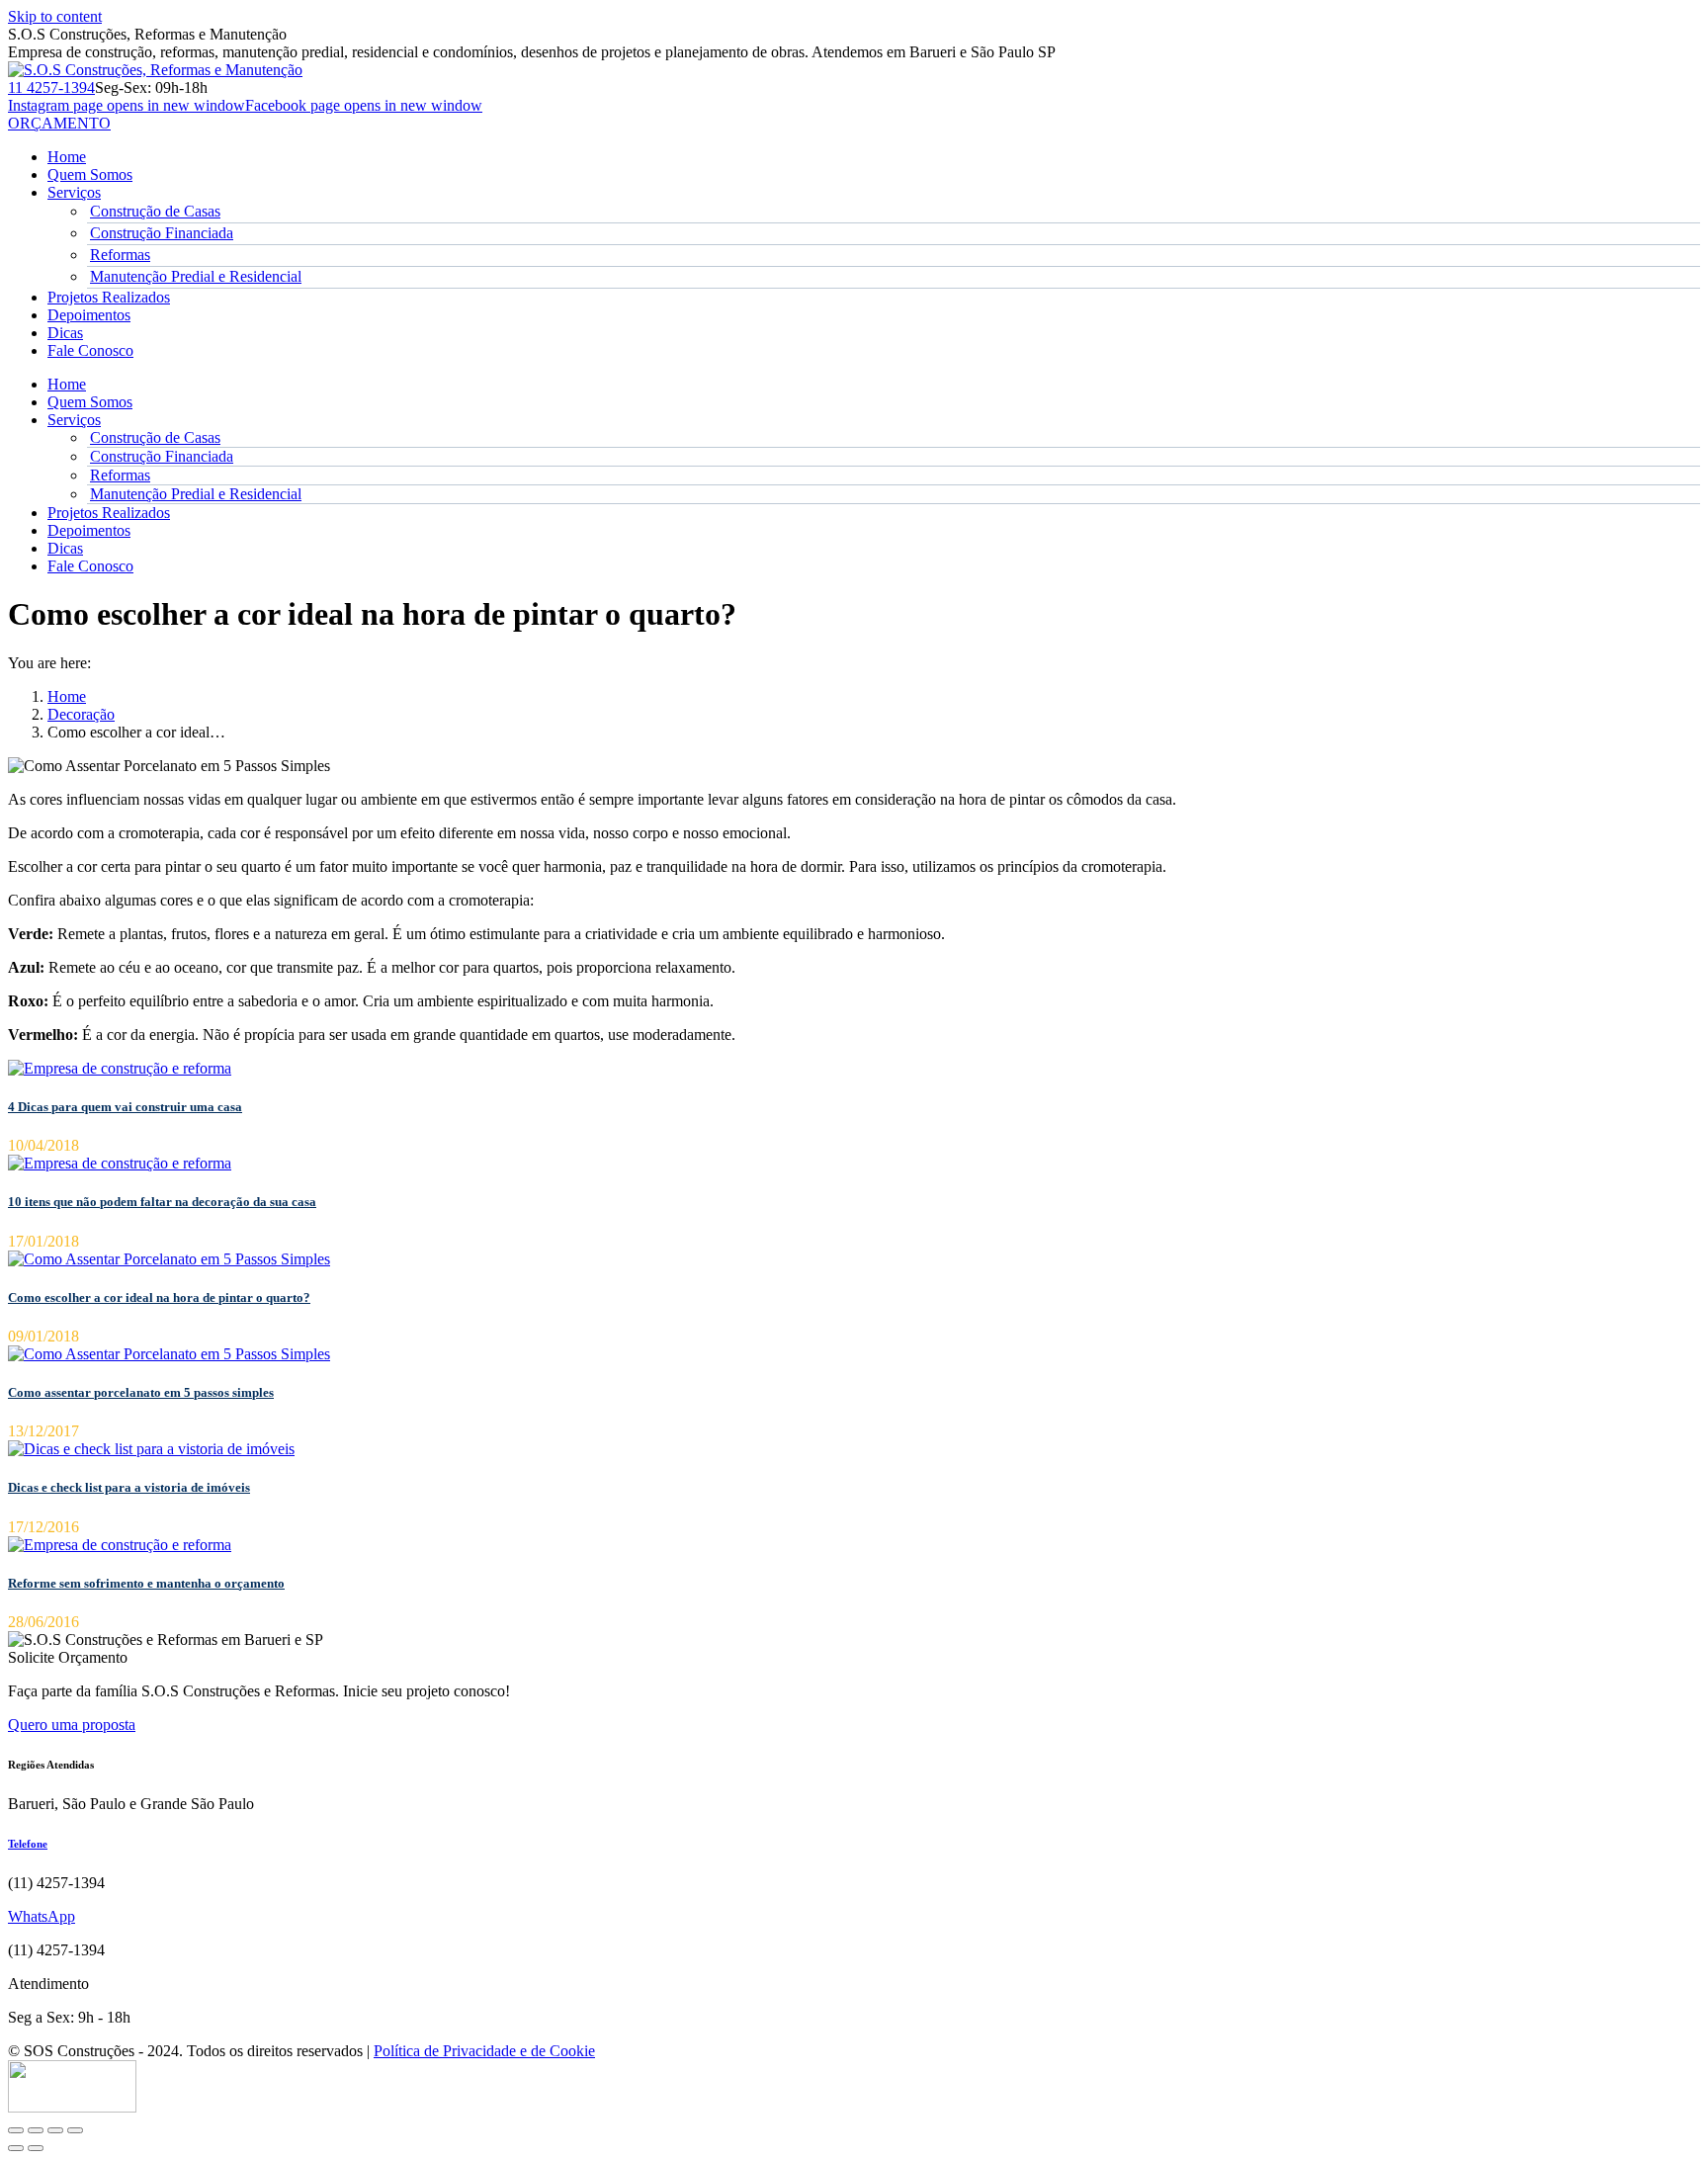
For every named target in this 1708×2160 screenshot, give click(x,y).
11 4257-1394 (51, 87)
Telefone (28, 1844)
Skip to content (55, 16)
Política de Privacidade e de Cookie (484, 2051)
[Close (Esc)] (16, 2130)
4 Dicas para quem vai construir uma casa (125, 1107)
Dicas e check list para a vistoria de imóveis (129, 1487)
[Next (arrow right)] (36, 2148)
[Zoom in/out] (75, 2130)
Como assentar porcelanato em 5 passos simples (141, 1392)
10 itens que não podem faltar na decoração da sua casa (162, 1202)
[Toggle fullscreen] (55, 2130)
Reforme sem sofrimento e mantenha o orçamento (146, 1583)
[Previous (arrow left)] (16, 2148)
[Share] (36, 2130)
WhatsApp (42, 1916)
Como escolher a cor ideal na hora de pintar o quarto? (159, 1297)
